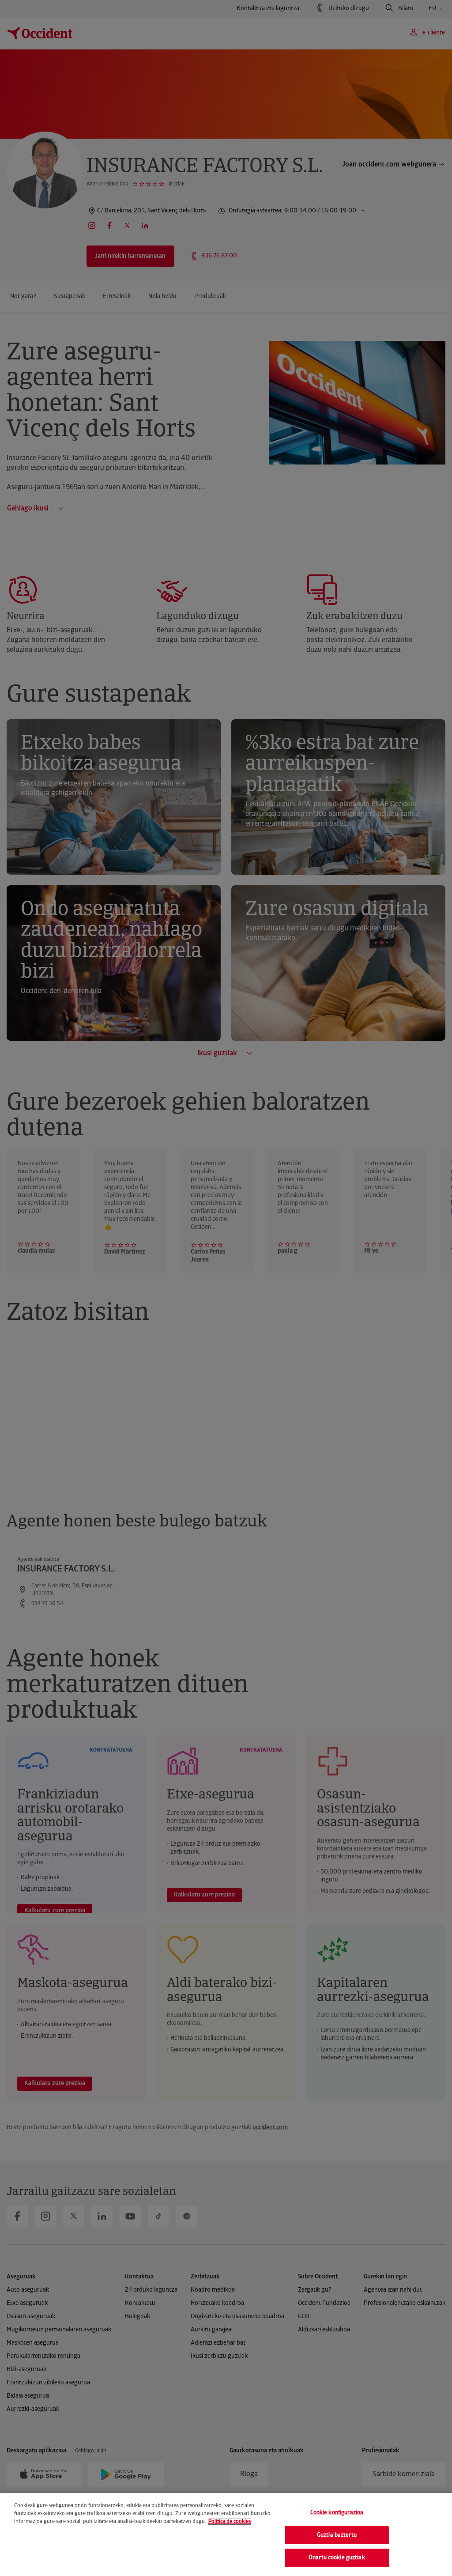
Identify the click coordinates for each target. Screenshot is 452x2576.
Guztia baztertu (337, 2535)
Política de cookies (230, 2522)
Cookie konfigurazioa (337, 2513)
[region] (226, 2534)
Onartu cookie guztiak (337, 2558)
